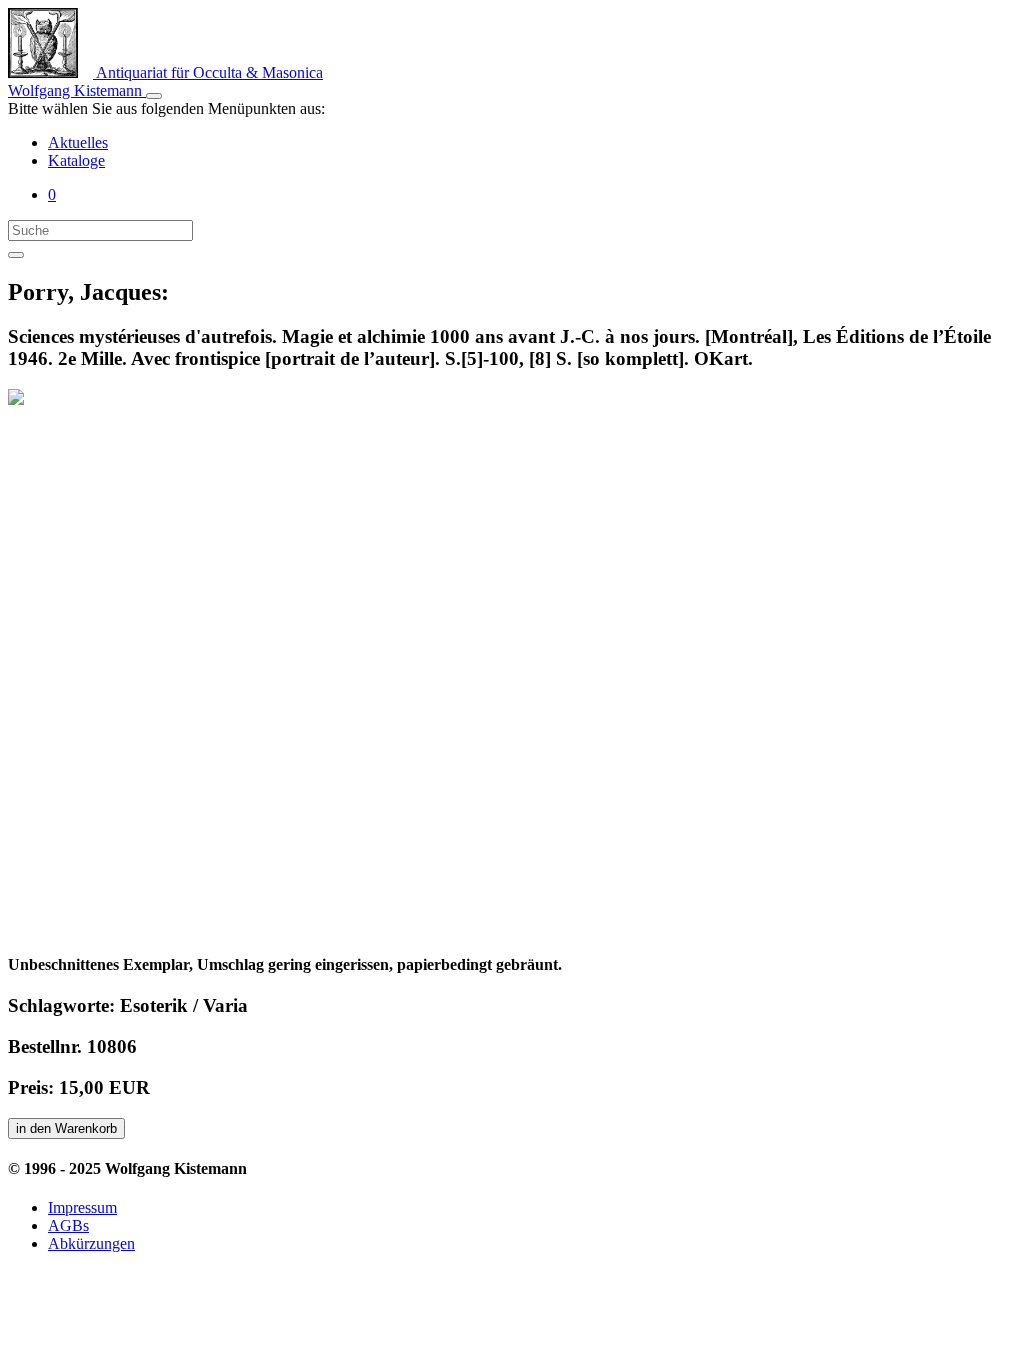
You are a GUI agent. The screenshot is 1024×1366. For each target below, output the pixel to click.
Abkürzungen (91, 1243)
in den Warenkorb (66, 1128)
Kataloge (76, 160)
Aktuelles (78, 142)
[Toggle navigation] (154, 96)
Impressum (82, 1207)
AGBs (68, 1225)
